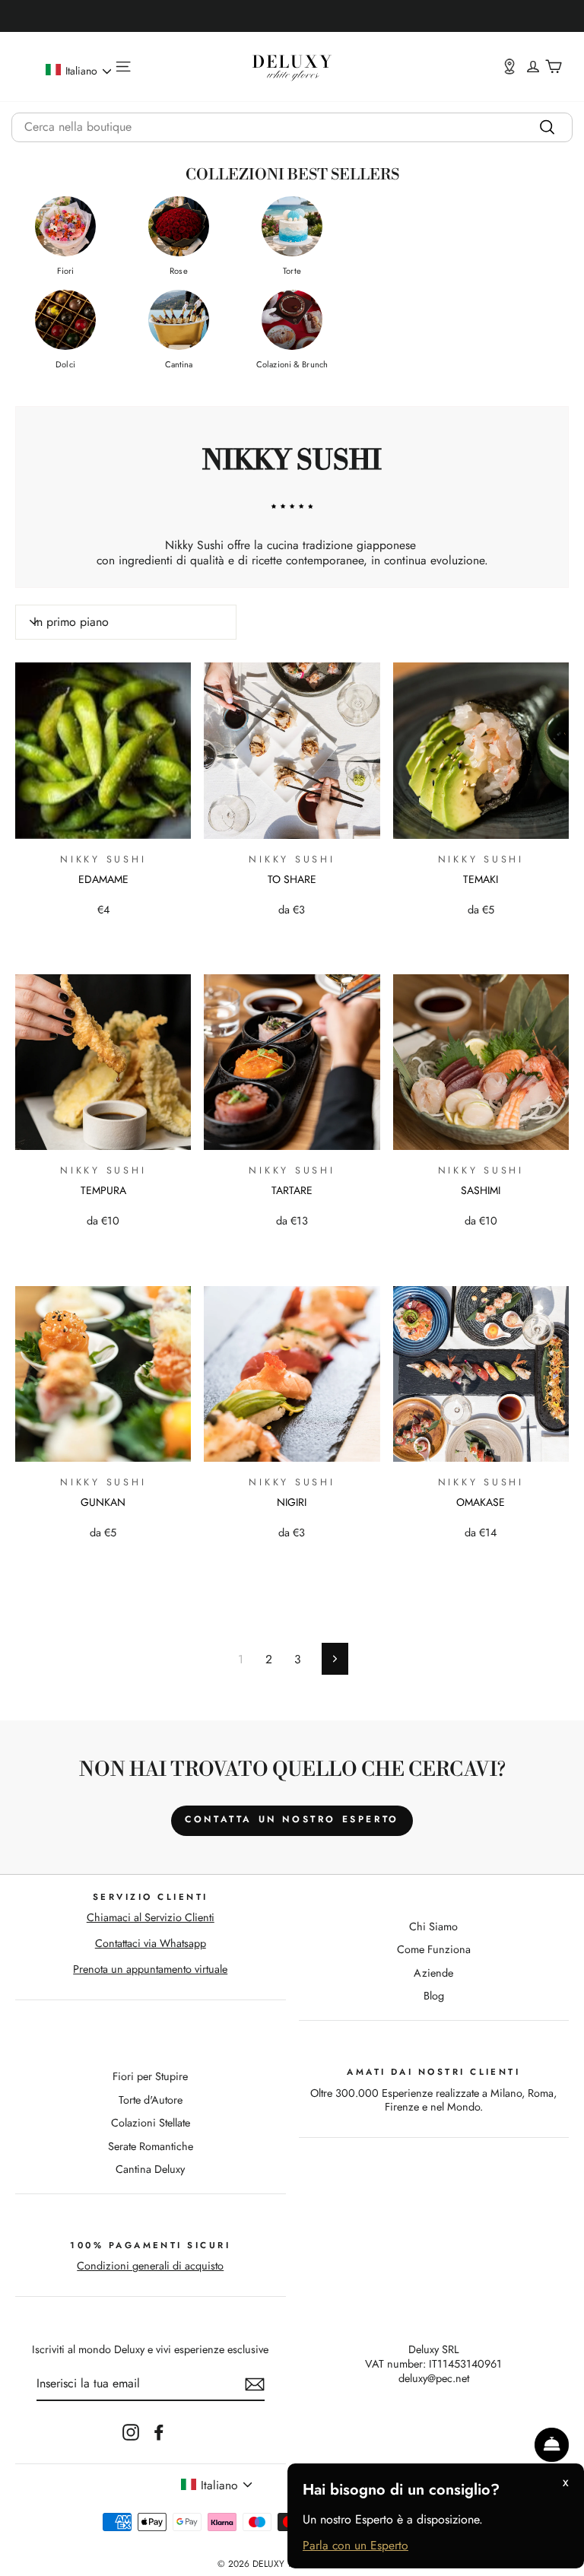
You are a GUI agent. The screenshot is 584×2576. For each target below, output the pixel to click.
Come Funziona (434, 1949)
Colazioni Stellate (151, 2123)
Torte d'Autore (151, 2100)
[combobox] (292, 127)
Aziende (433, 1973)
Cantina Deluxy (150, 2169)
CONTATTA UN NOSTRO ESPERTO (292, 1819)
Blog (434, 1996)
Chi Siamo (433, 1926)
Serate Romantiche (151, 2146)
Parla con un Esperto (355, 2546)
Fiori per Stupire (150, 2076)
